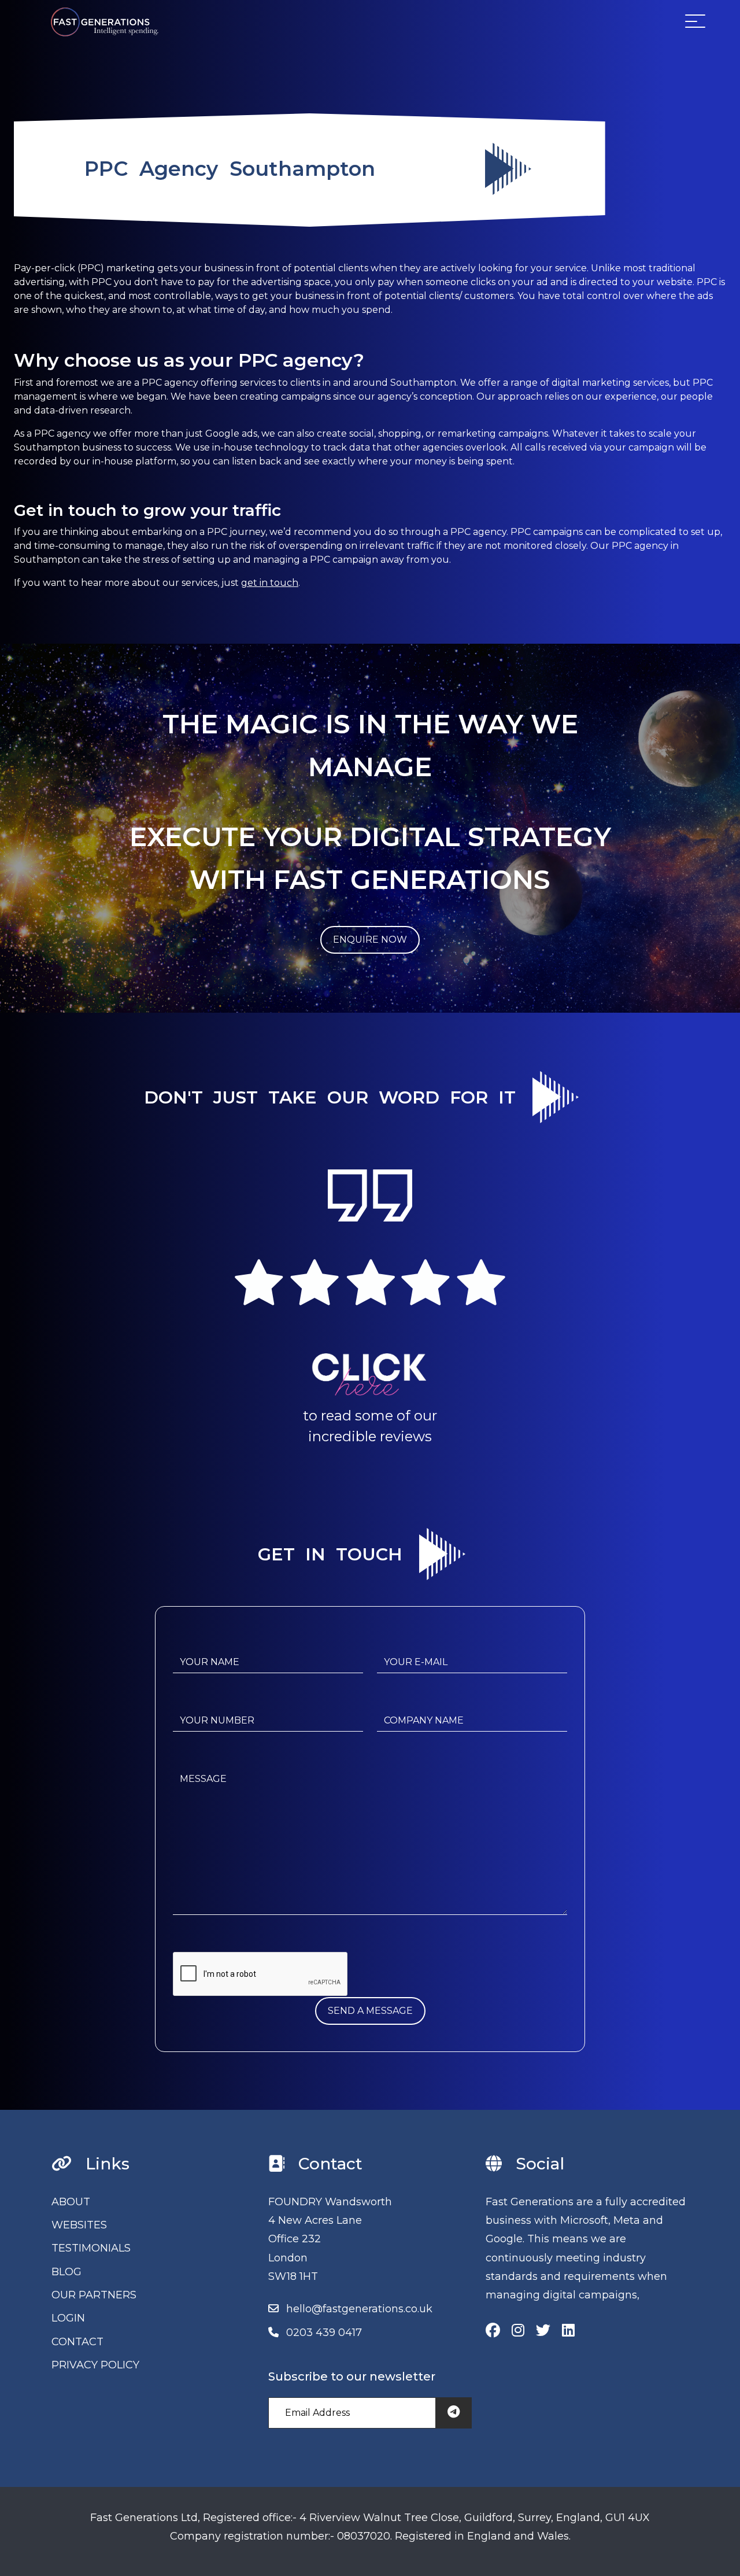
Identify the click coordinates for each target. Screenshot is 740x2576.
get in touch (270, 583)
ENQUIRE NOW (370, 940)
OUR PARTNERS (94, 2295)
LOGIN (68, 2318)
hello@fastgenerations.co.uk (359, 2309)
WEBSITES (79, 2225)
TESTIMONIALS (91, 2248)
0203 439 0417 (324, 2333)
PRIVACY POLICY (95, 2365)
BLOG (66, 2272)
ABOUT (71, 2202)
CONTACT (77, 2342)
